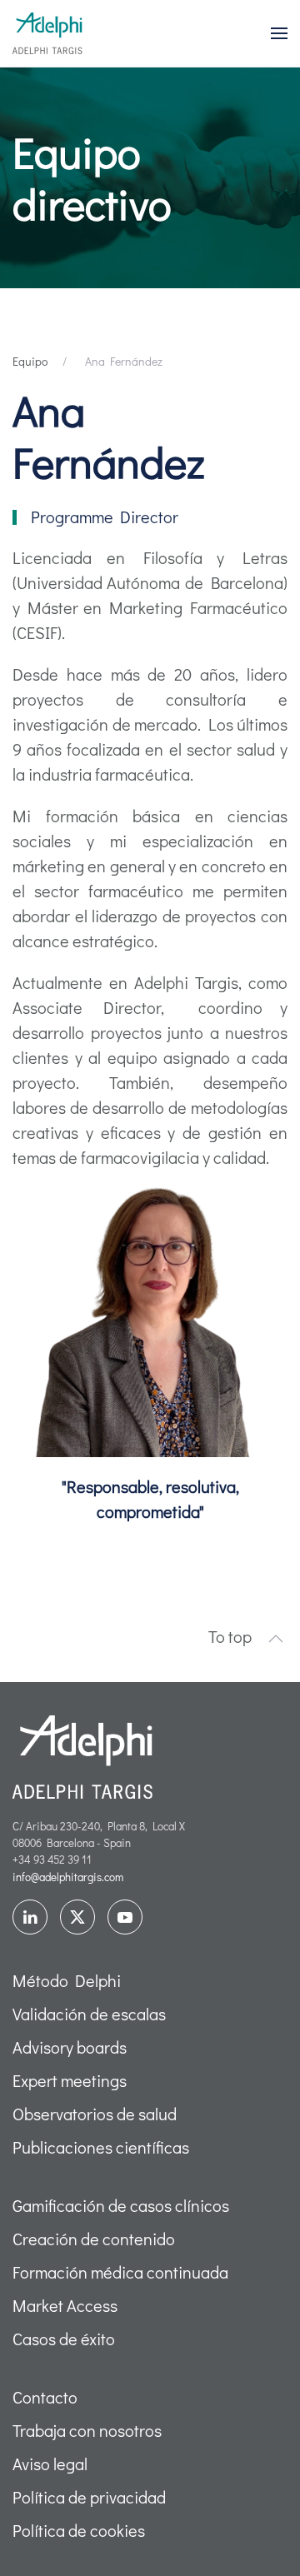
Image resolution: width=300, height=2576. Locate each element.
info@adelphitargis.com (68, 1877)
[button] (279, 33)
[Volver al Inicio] (47, 33)
